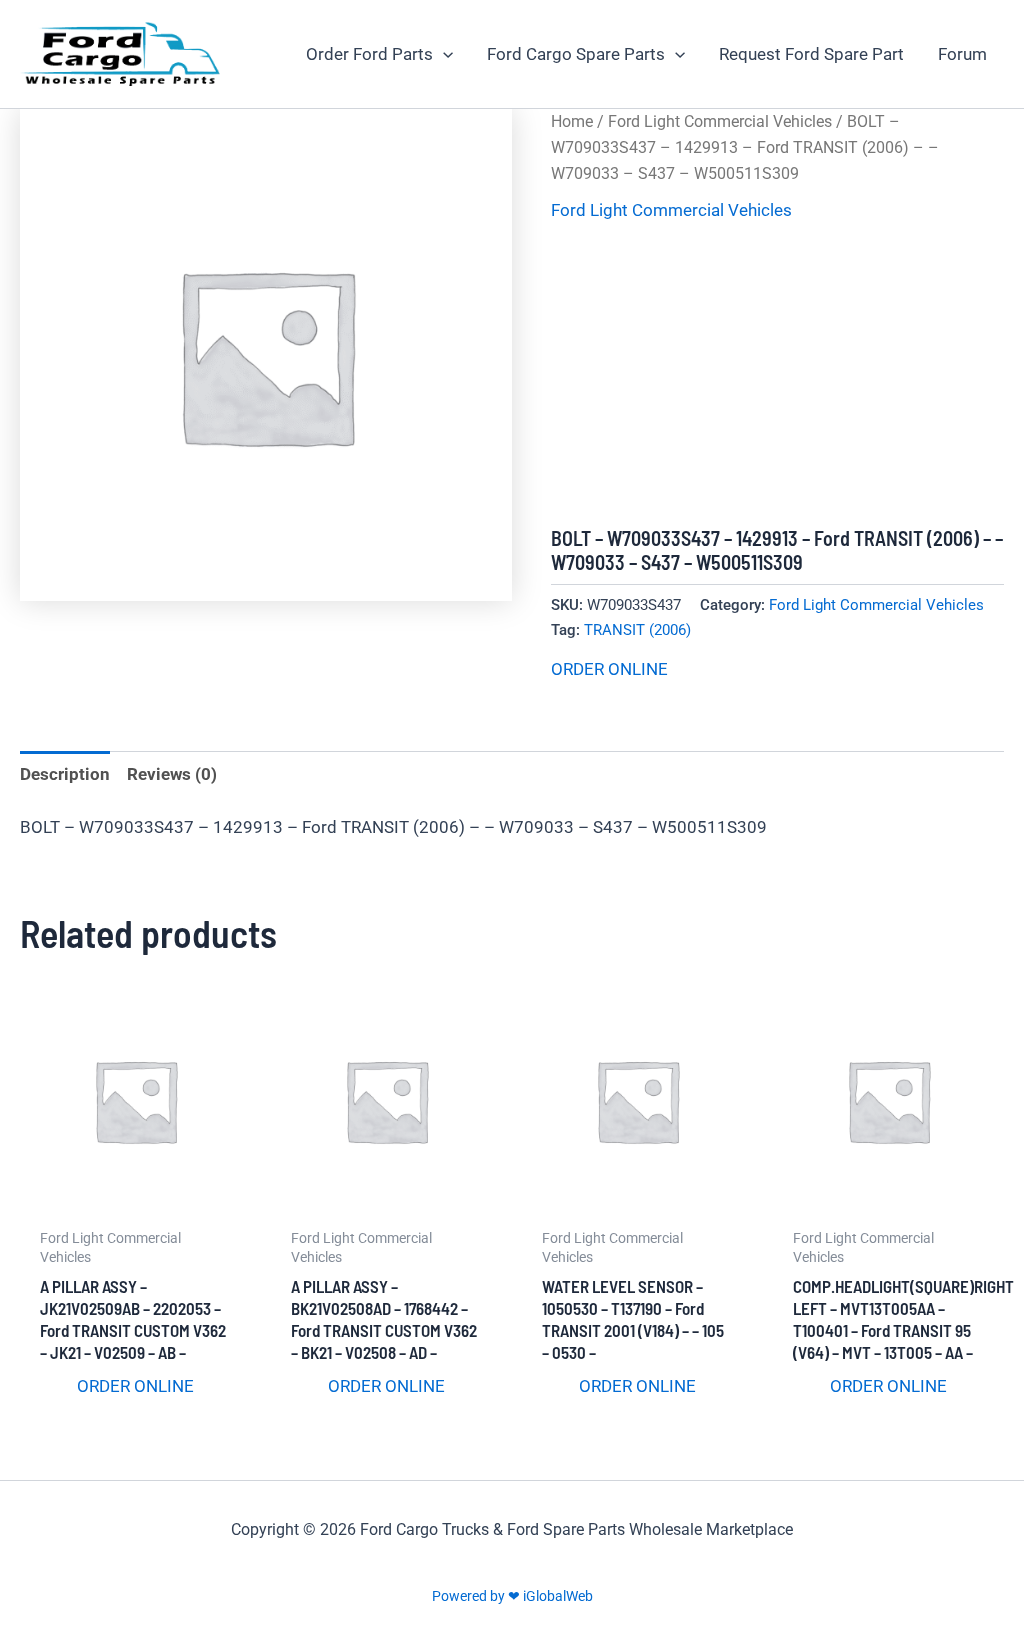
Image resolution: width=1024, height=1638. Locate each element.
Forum (962, 54)
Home (572, 121)
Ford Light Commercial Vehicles (720, 121)
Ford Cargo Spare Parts (576, 54)
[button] (443, 54)
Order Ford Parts (369, 54)
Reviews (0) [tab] (172, 774)
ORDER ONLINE (609, 669)
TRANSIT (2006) (637, 630)
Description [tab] (65, 774)
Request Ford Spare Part (811, 54)
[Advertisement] (777, 376)
